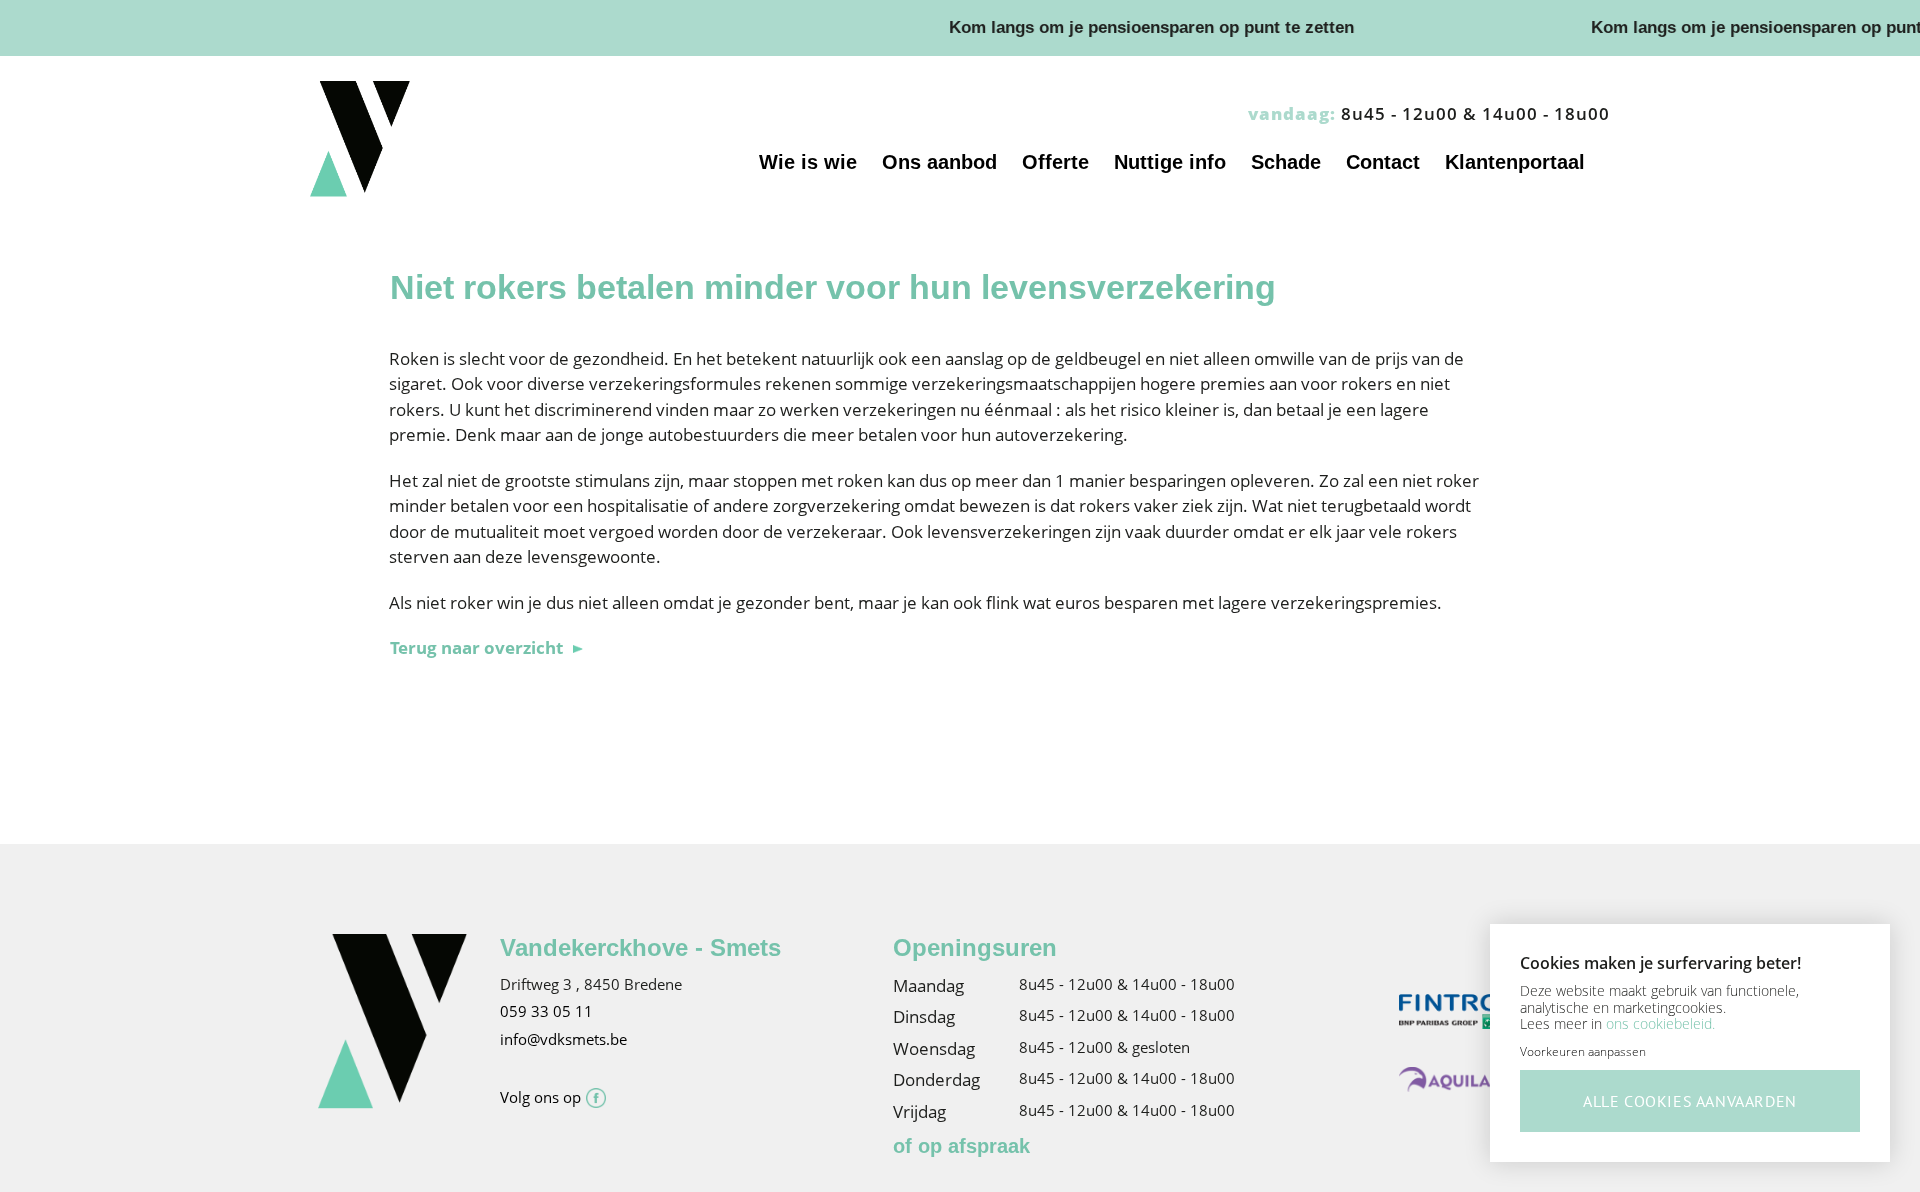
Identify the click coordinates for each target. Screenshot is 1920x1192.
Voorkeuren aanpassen (1583, 1051)
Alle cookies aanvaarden (1690, 1101)
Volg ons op (540, 1097)
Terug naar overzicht (476, 647)
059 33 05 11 (546, 1011)
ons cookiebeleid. (1660, 1023)
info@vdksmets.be (563, 1039)
